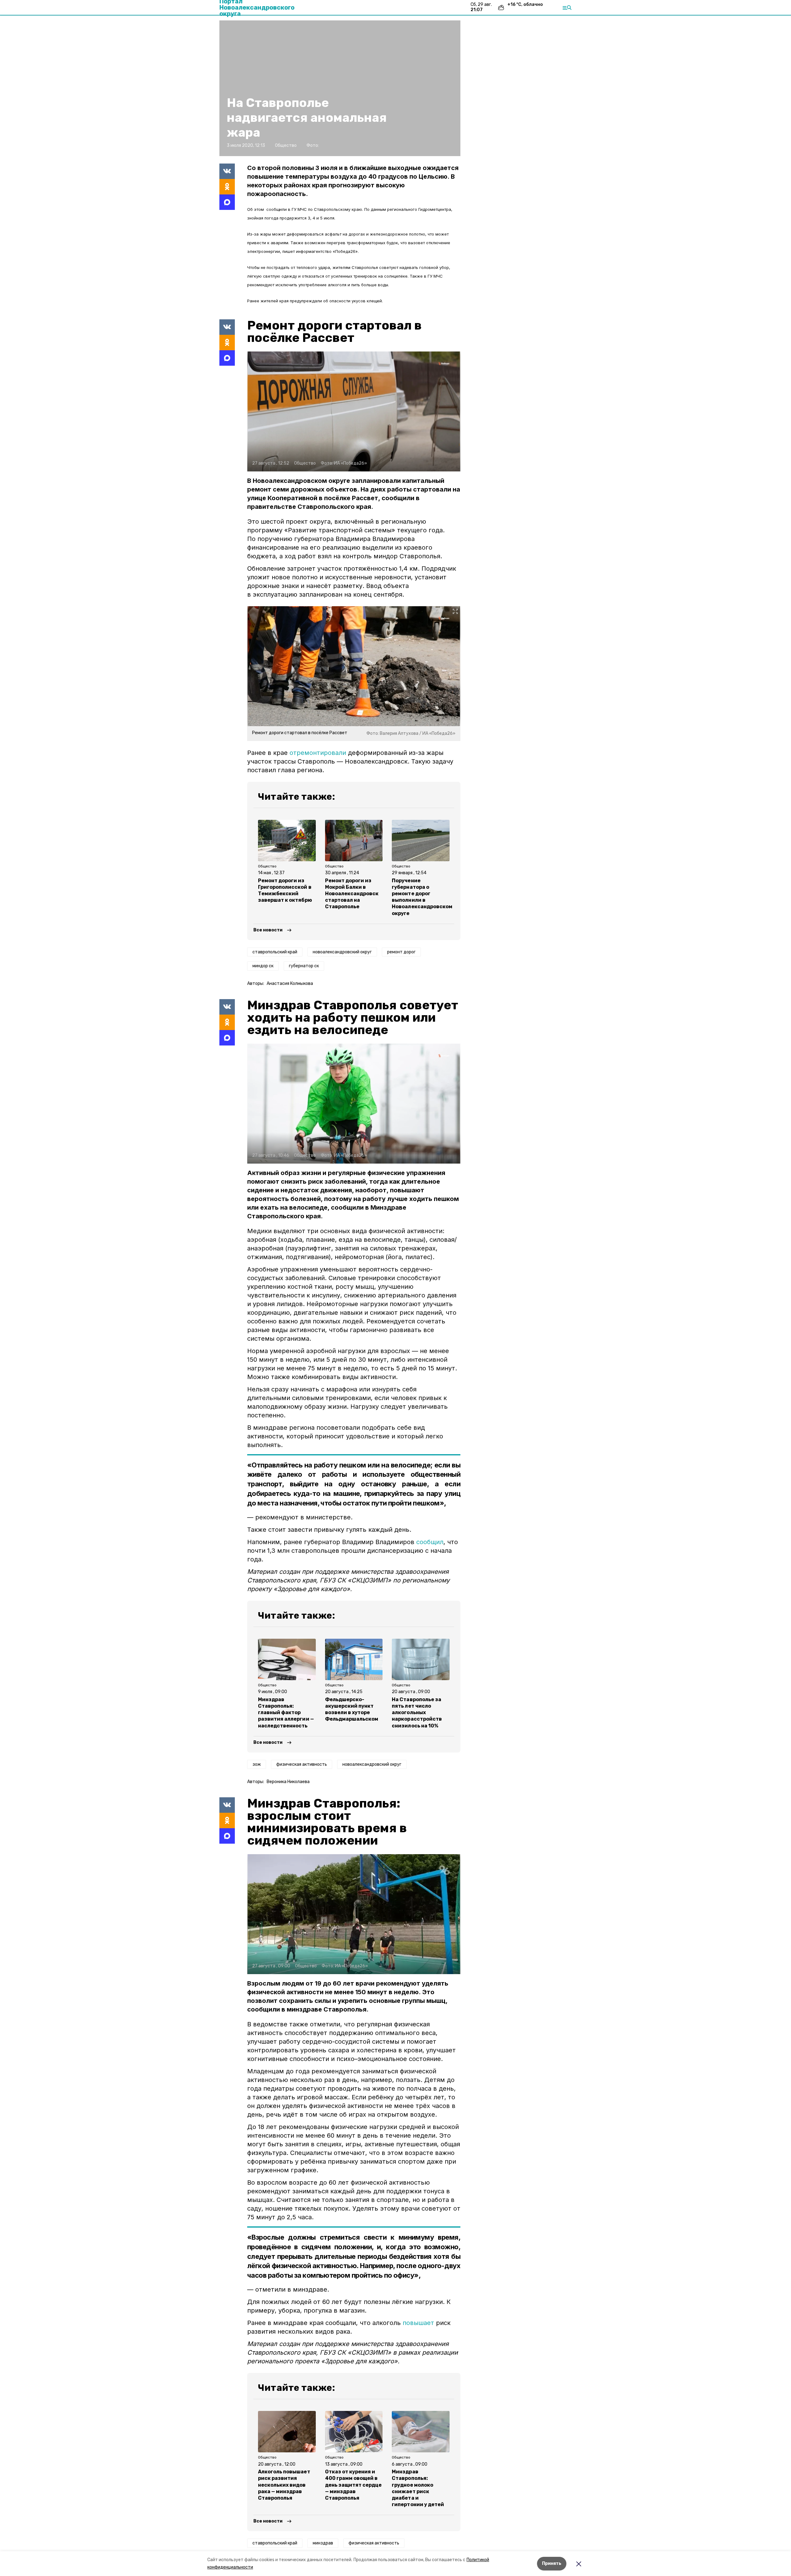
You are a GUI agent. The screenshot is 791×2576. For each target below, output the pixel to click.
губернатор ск (304, 966)
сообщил (430, 1542)
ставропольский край (275, 952)
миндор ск (263, 966)
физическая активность (302, 1764)
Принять (552, 2563)
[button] (354, 411)
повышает (418, 2323)
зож (257, 1764)
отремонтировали (318, 753)
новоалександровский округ (342, 952)
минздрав (323, 2543)
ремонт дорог (401, 952)
